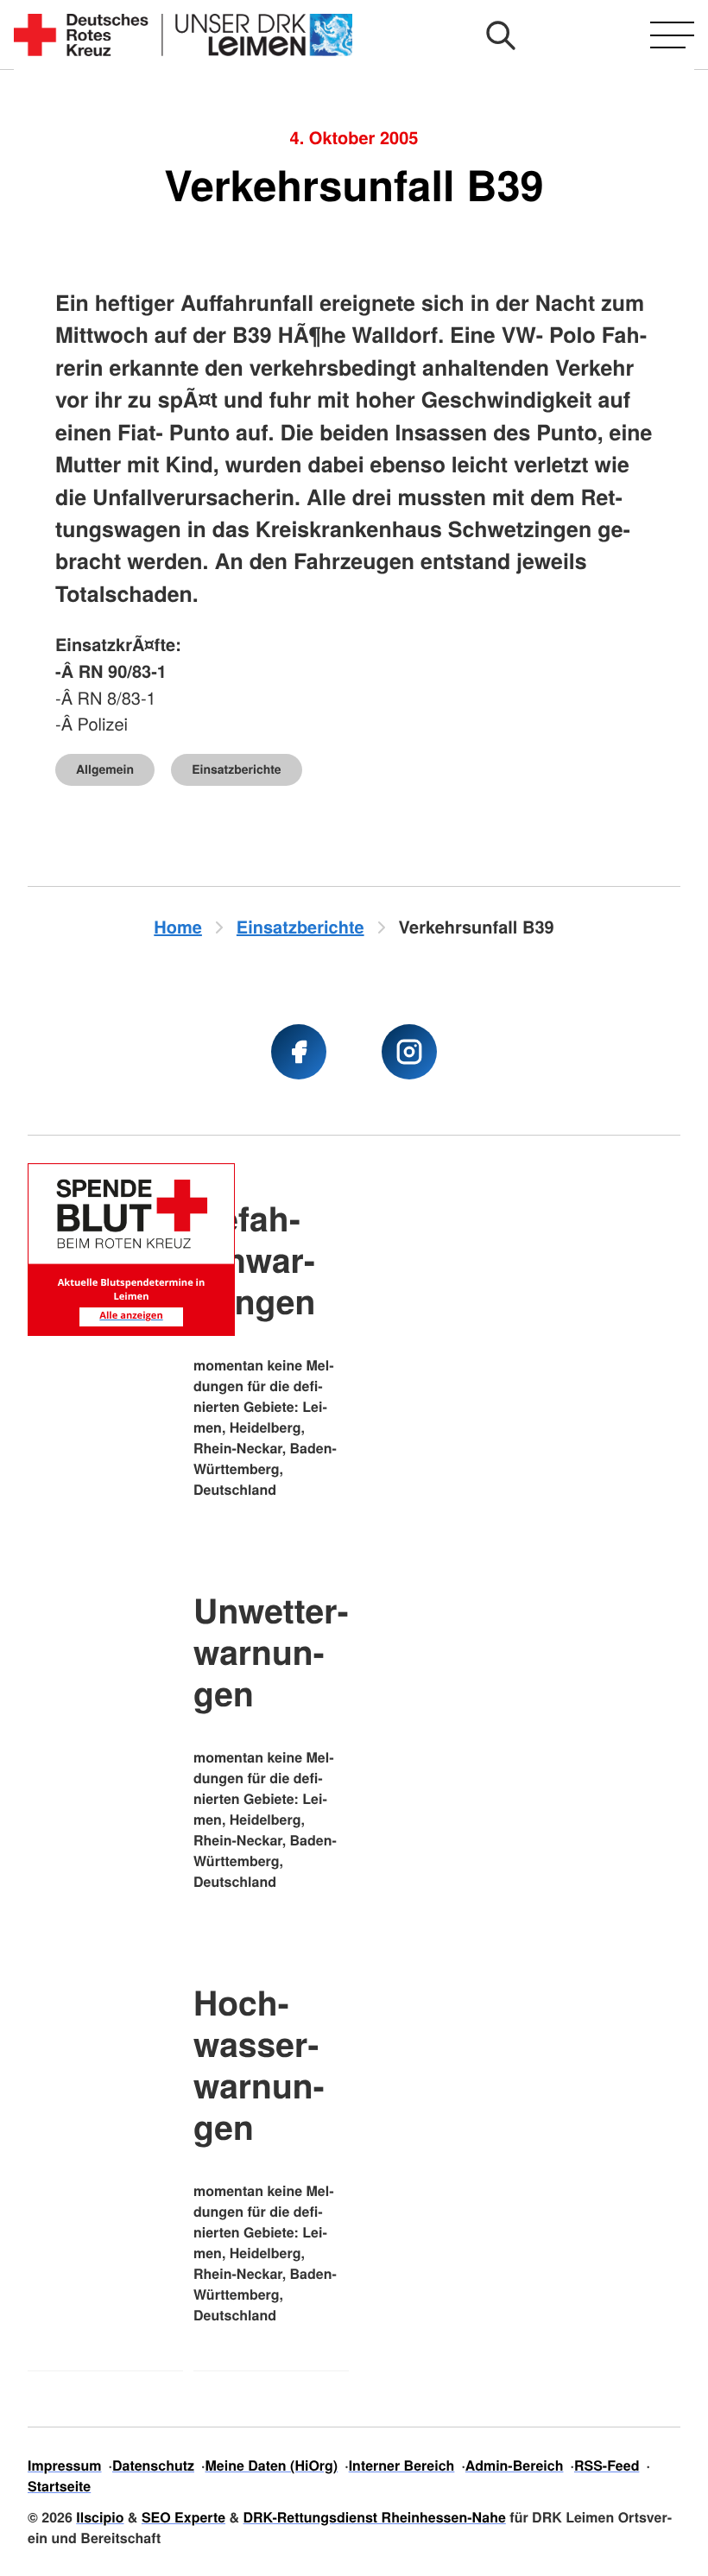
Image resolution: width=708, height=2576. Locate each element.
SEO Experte (183, 2517)
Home (178, 927)
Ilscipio (100, 2517)
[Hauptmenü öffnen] (672, 35)
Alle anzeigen (131, 1316)
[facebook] (299, 1052)
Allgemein (105, 769)
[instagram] (409, 1052)
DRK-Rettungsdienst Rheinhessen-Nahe (375, 2517)
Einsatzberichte (236, 769)
